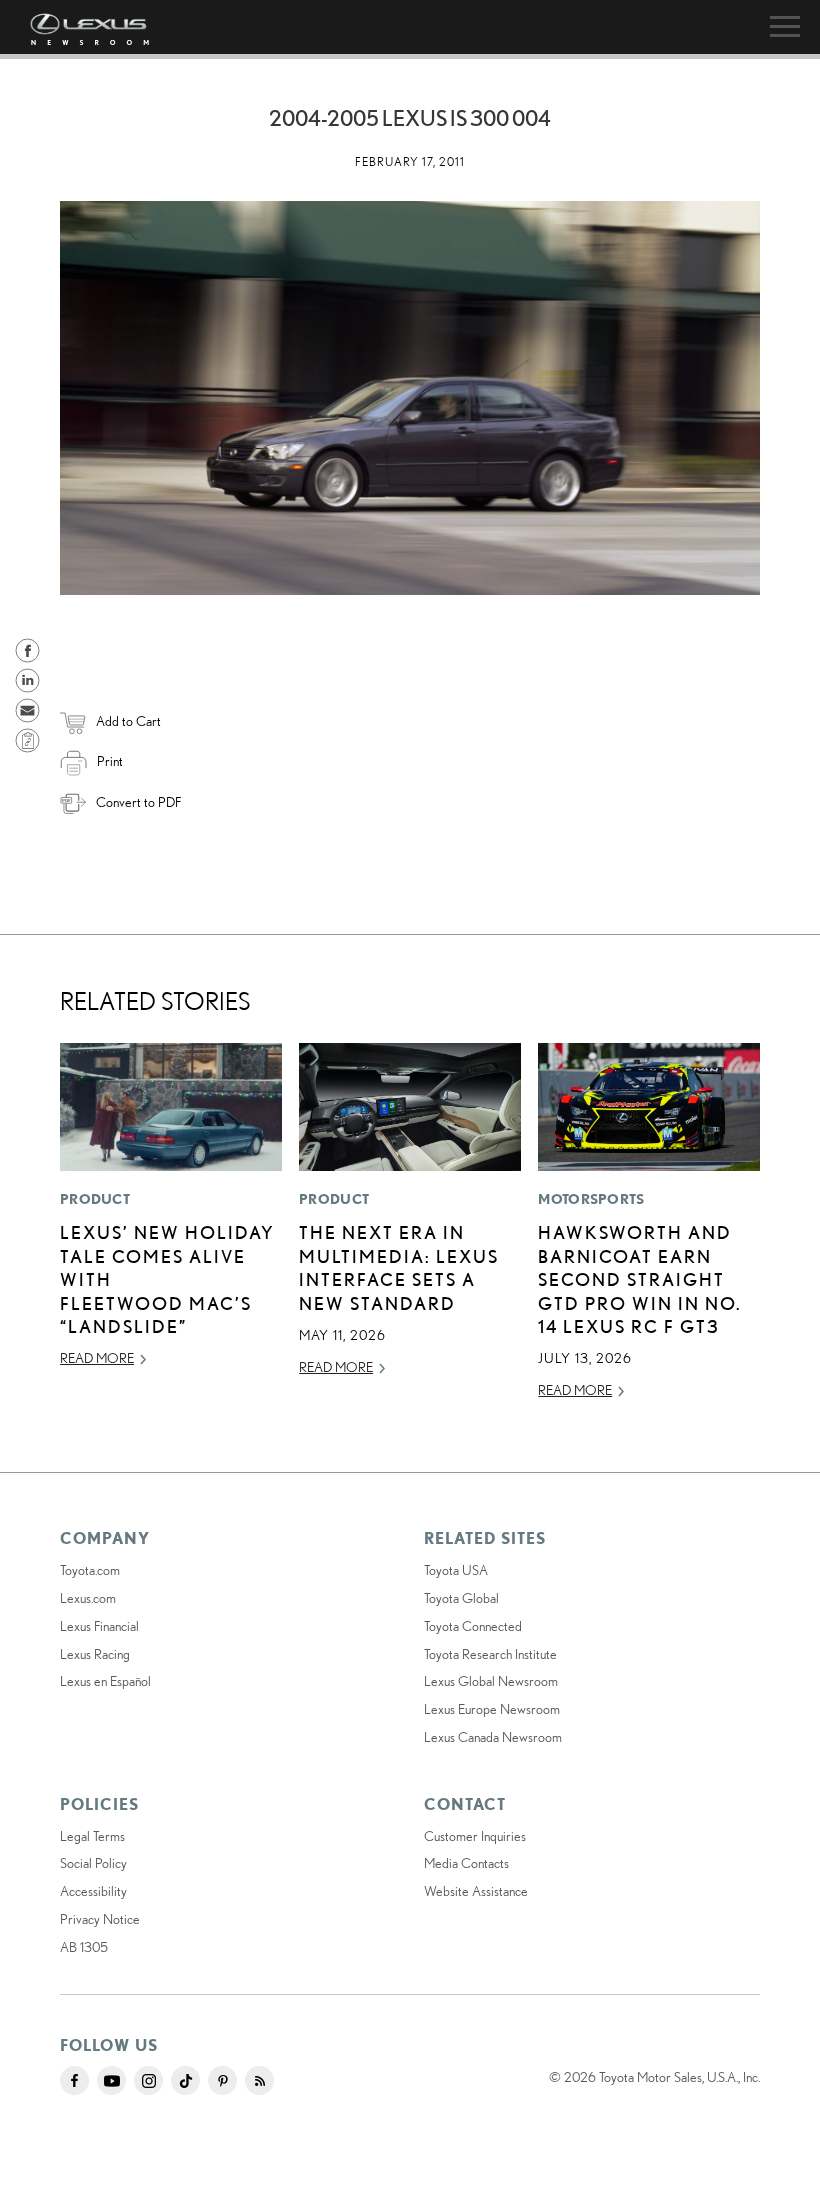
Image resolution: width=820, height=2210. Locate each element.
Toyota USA (456, 1570)
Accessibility (93, 1891)
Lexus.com (88, 1598)
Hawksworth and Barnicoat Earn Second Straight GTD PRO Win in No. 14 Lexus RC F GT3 (640, 1279)
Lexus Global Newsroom (491, 1681)
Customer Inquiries (475, 1836)
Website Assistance (476, 1891)
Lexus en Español (105, 1681)
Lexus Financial (99, 1626)
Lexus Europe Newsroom (492, 1709)
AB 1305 (84, 1947)
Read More (97, 1358)
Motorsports (591, 1199)
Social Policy (93, 1863)
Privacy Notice (100, 1919)
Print (110, 761)
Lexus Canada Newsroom (493, 1737)
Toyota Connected (473, 1626)
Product (95, 1199)
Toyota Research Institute (490, 1654)
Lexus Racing (95, 1654)
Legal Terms (92, 1836)
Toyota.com (90, 1570)
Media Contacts (466, 1863)
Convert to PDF (138, 802)
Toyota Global (461, 1598)
